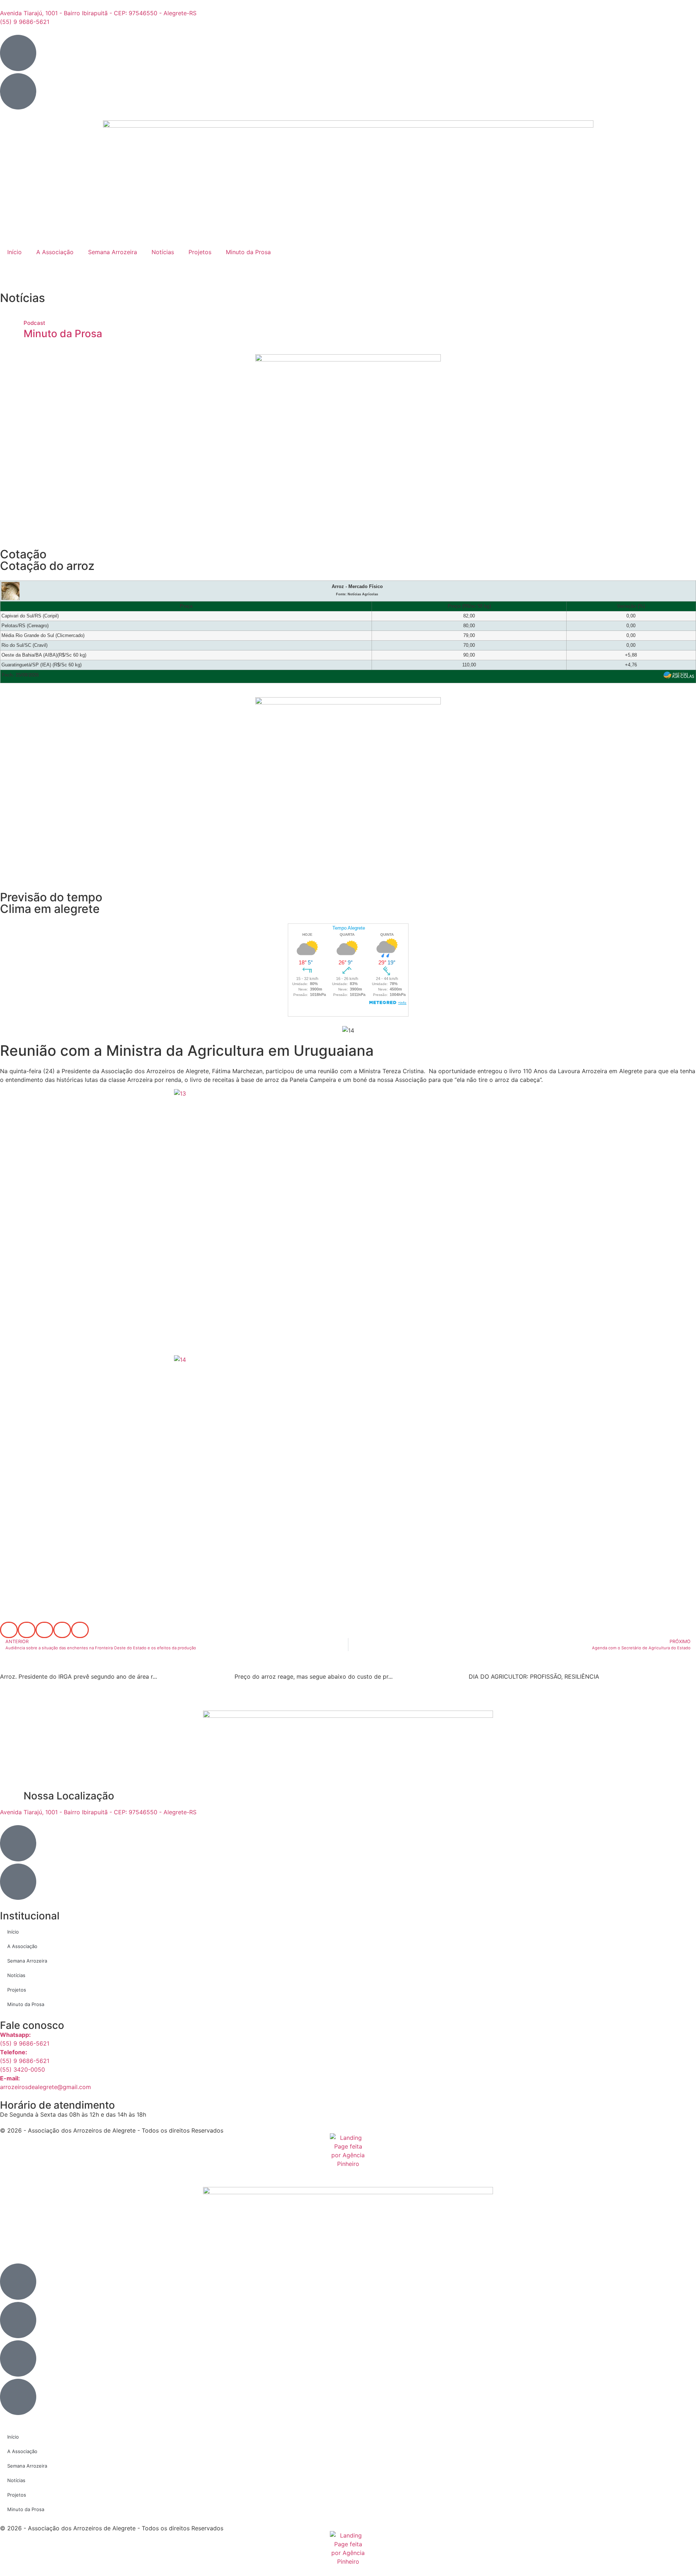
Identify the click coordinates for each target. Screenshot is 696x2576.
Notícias (163, 252)
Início (14, 252)
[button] (9, 1630)
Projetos (200, 252)
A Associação (55, 252)
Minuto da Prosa (248, 252)
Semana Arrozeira (113, 252)
